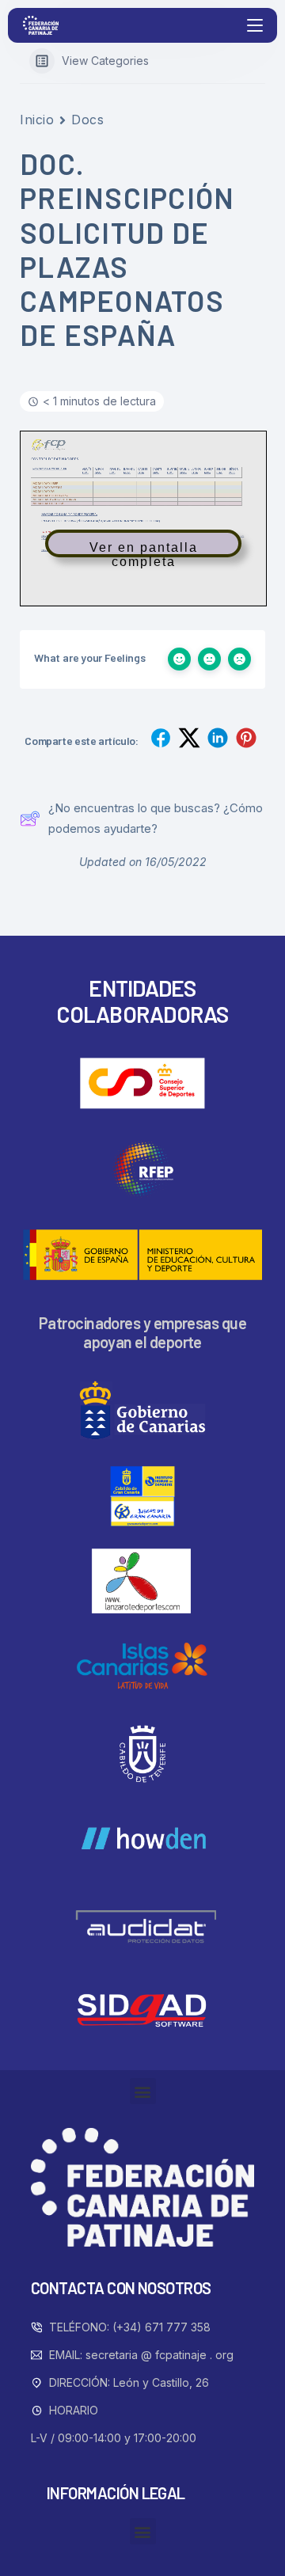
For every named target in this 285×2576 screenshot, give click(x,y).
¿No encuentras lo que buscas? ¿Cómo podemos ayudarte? (156, 818)
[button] (143, 2091)
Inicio (37, 120)
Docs (87, 120)
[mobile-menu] (253, 25)
